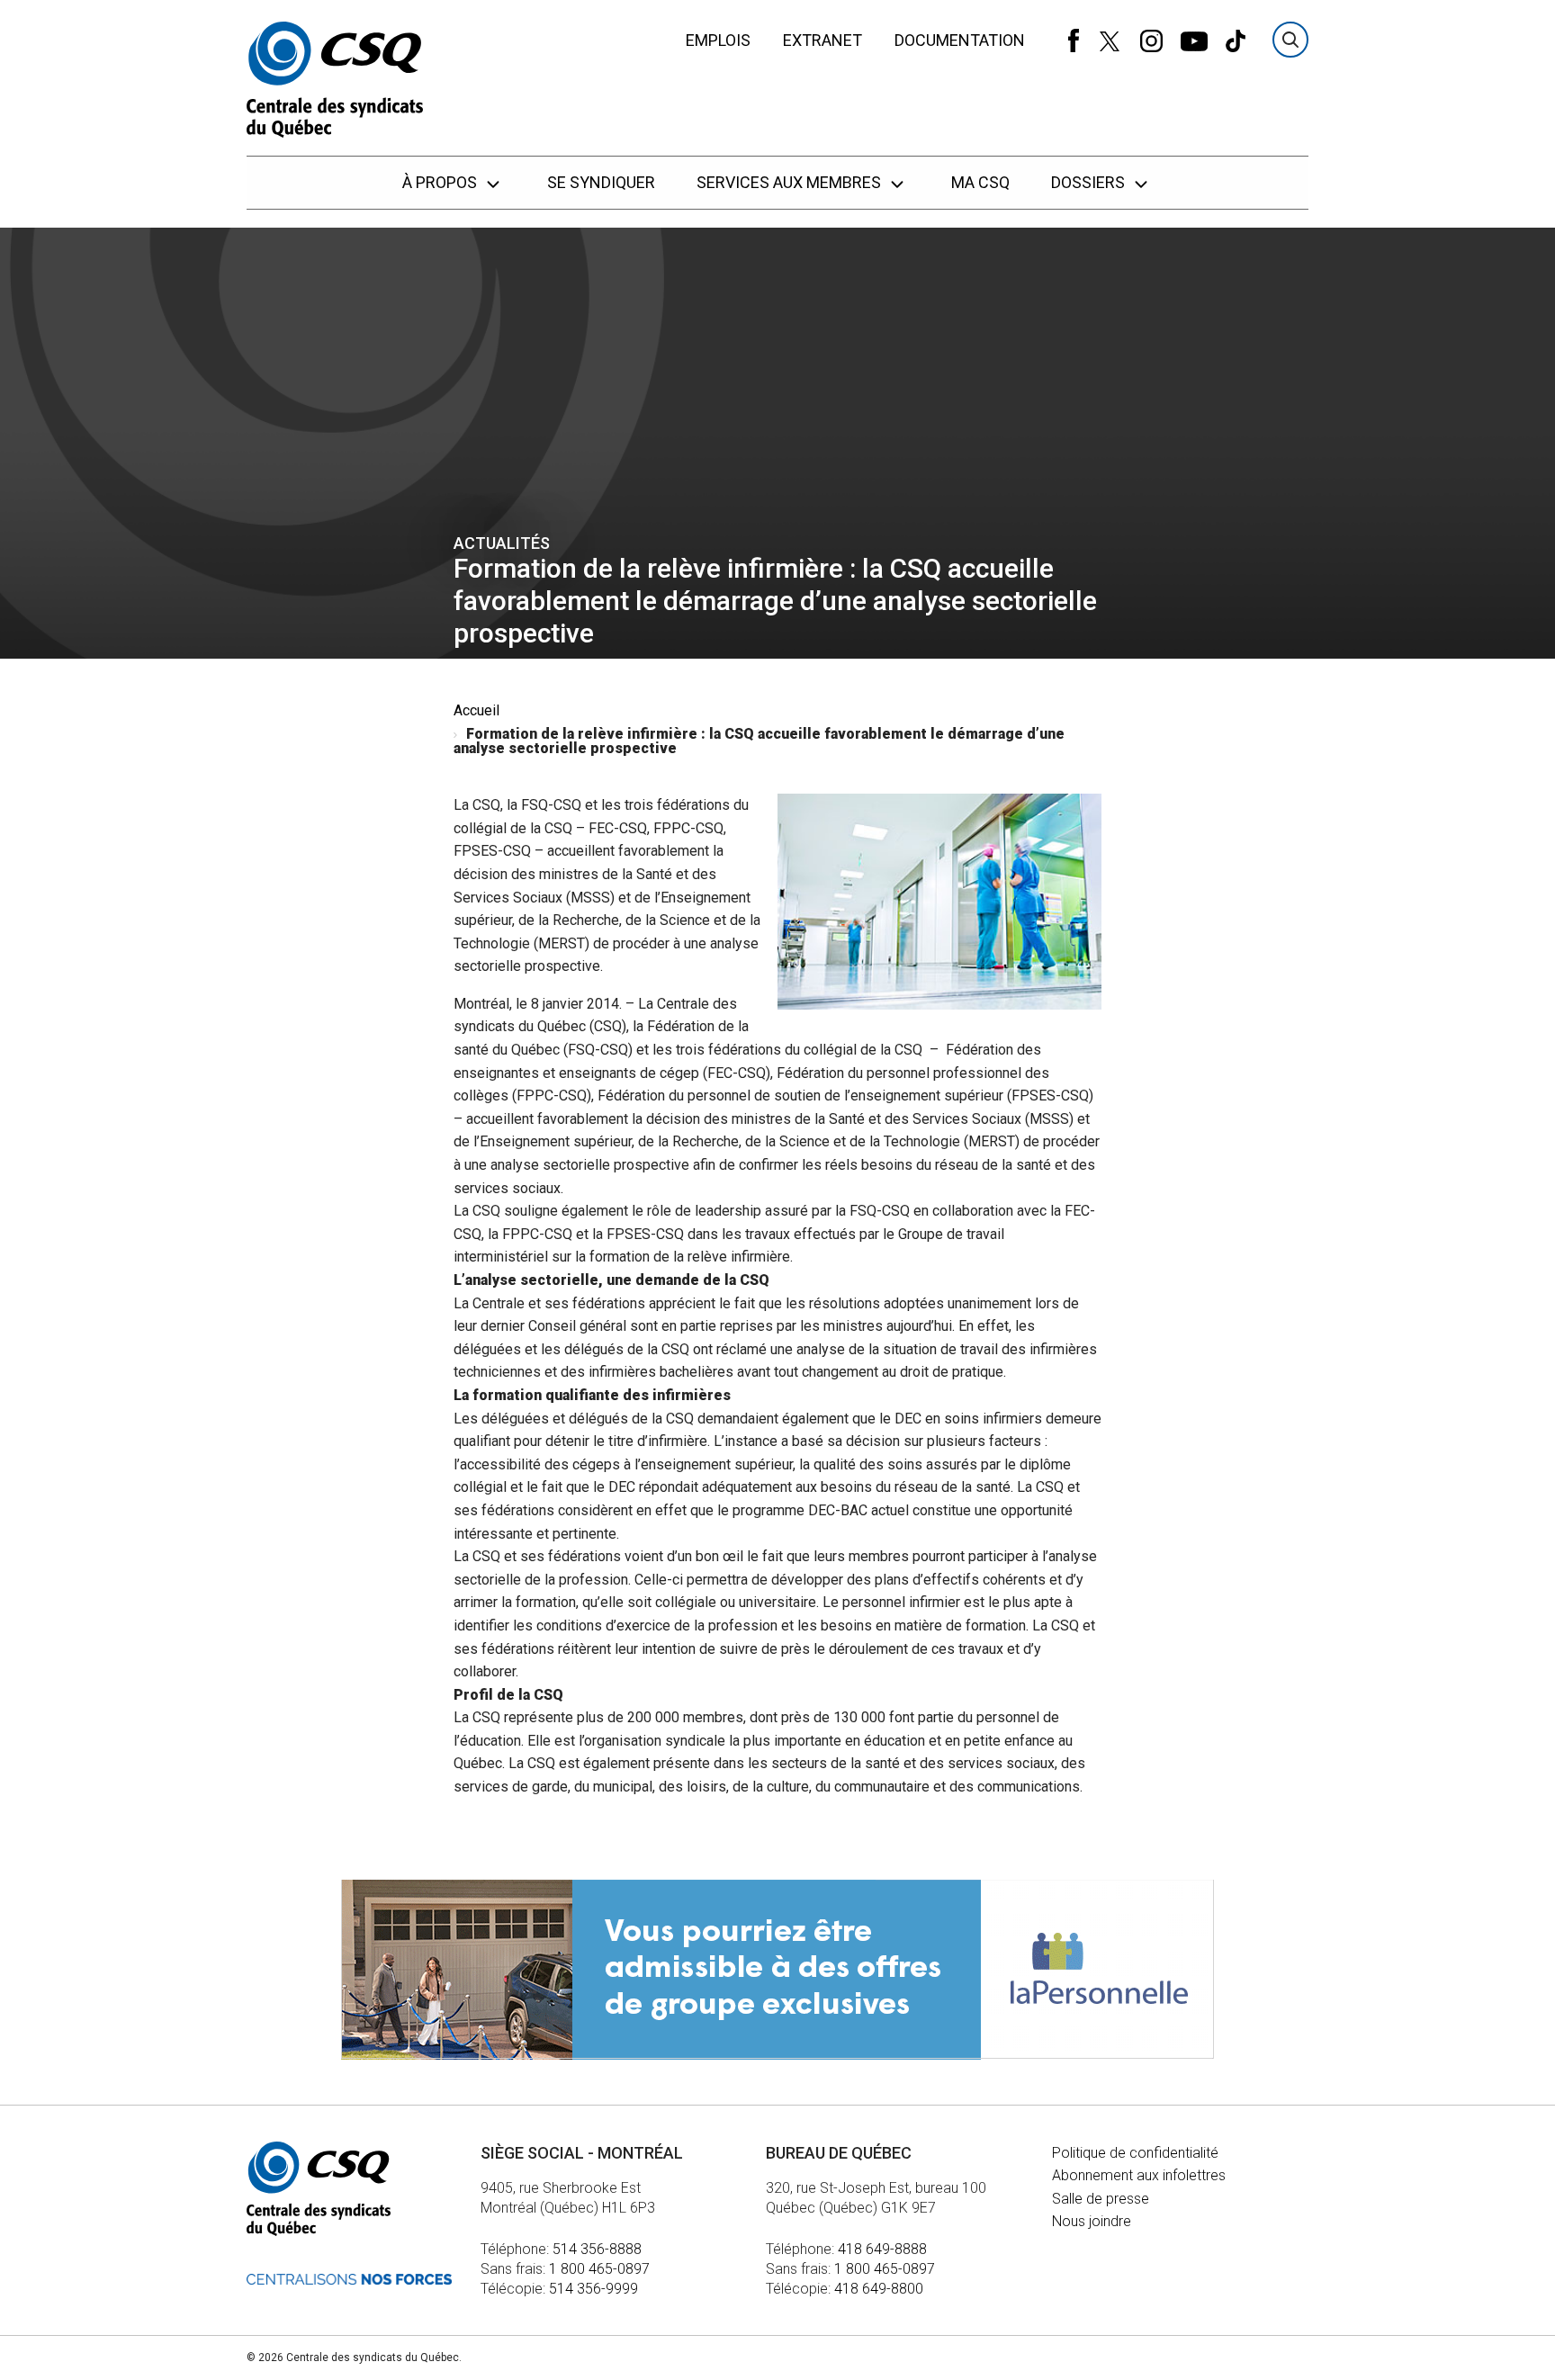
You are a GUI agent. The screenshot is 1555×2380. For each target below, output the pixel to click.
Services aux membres (791, 182)
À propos (441, 182)
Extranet (822, 40)
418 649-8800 (879, 2289)
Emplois (718, 40)
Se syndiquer (601, 182)
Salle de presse (1101, 2199)
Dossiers (1090, 182)
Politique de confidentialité (1135, 2153)
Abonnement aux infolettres (1139, 2175)
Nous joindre (1092, 2221)
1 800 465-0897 (599, 2269)
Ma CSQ (980, 182)
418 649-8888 (882, 2249)
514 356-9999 (593, 2289)
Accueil (476, 710)
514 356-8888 (597, 2249)
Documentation (960, 40)
